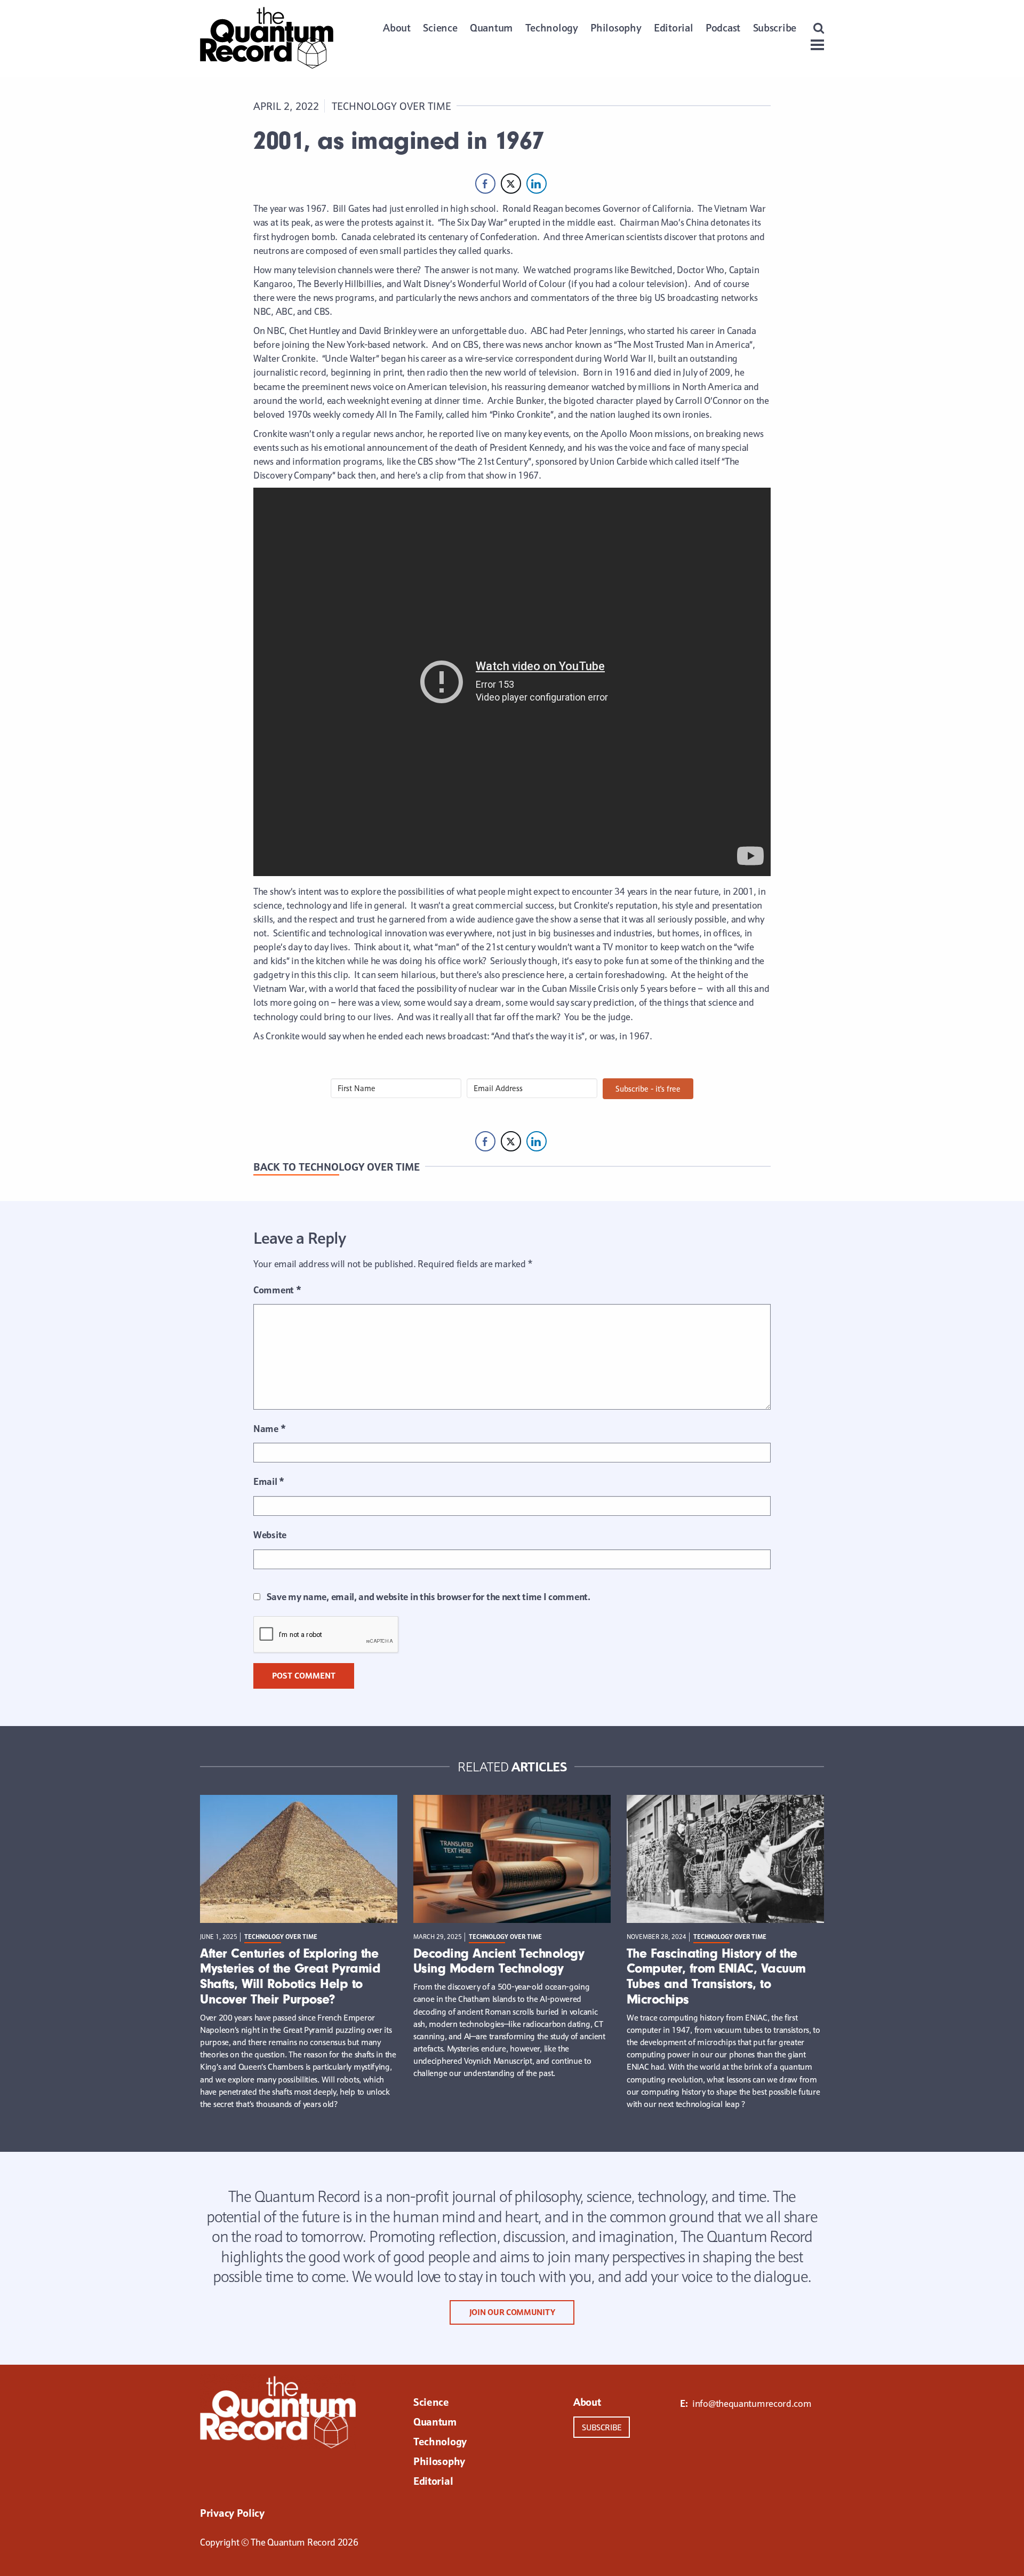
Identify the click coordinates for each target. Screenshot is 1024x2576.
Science (440, 28)
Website (270, 1535)
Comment (277, 1290)
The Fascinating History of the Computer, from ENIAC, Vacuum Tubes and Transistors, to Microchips (716, 1976)
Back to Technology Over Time (337, 1167)
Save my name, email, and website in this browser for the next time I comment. (429, 1597)
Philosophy (616, 28)
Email (269, 1481)
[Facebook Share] (485, 184)
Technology (552, 28)
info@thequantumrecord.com (752, 2403)
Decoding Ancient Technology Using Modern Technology (499, 1961)
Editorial (673, 28)
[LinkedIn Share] (537, 184)
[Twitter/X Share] (511, 184)
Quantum (491, 28)
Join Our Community (512, 2312)
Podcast (723, 28)
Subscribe (775, 28)
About (397, 28)
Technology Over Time (391, 106)
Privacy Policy (232, 2514)
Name (269, 1429)
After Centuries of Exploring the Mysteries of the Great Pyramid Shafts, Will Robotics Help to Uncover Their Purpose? (290, 1976)
